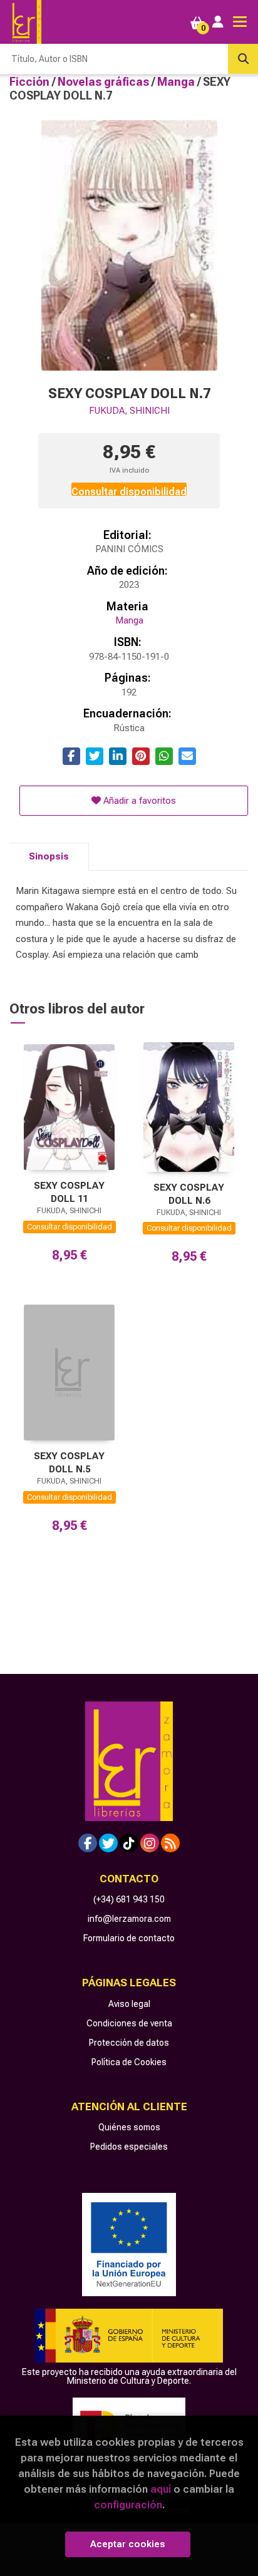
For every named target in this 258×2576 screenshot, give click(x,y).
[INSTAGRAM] (150, 1843)
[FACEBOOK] (88, 1843)
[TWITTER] (108, 1843)
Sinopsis (49, 856)
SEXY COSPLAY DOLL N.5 (69, 1463)
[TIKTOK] (129, 1843)
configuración (128, 2505)
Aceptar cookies (128, 2544)
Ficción (31, 82)
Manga (177, 82)
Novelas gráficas (105, 82)
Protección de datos (129, 2043)
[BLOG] (170, 1843)
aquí (161, 2489)
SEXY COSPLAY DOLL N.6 (189, 1194)
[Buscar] (243, 59)
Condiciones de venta (129, 2023)
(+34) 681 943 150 (129, 1899)
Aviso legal (129, 2004)
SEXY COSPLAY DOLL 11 (69, 1192)
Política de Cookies (129, 2062)
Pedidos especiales (129, 2147)
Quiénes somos (129, 2127)
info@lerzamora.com (129, 1919)
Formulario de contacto (129, 1938)
